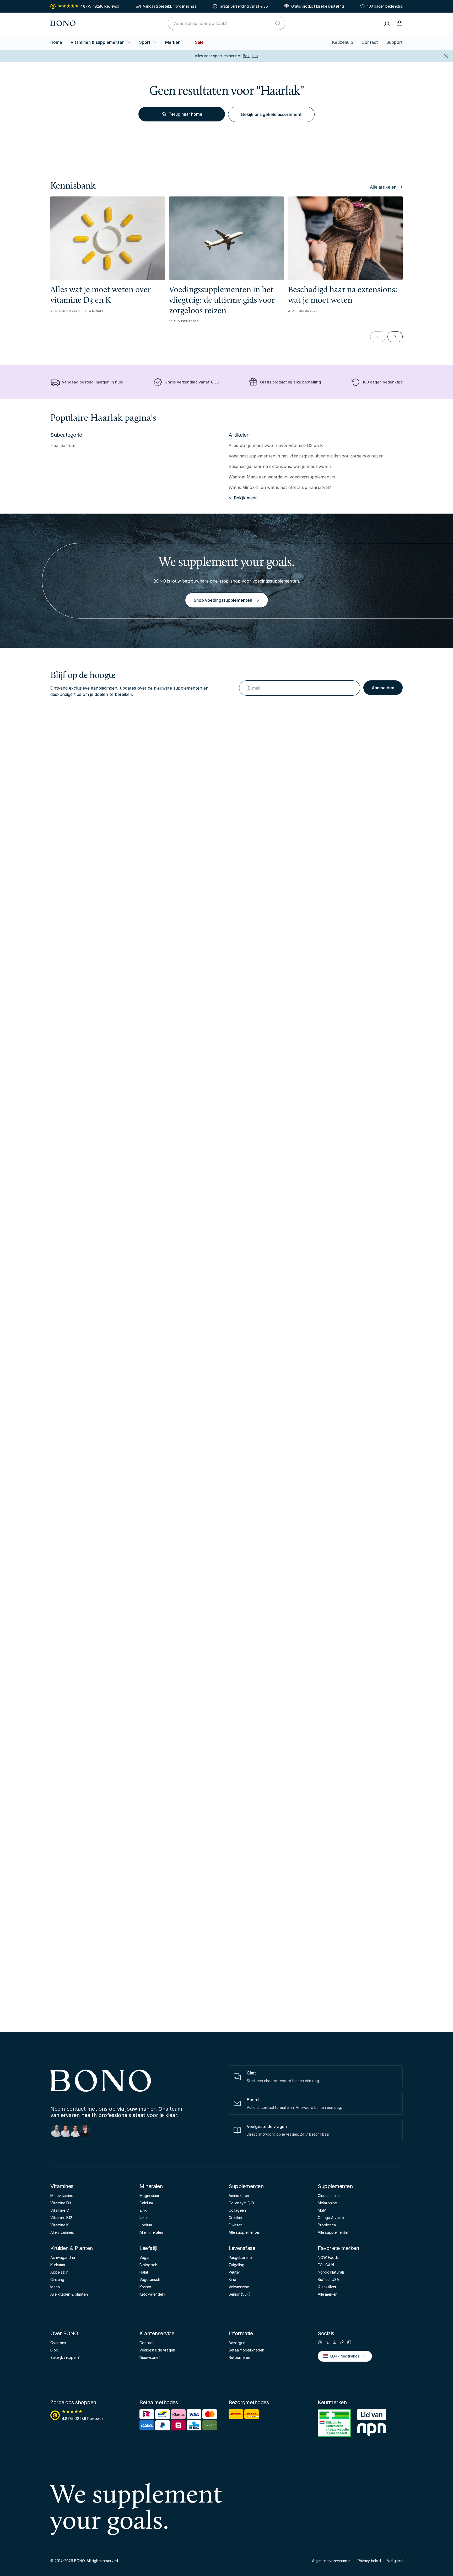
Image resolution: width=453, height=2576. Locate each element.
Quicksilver (327, 2287)
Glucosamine (329, 2196)
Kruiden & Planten (72, 2248)
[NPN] (372, 2424)
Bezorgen (237, 2343)
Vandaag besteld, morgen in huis (170, 6)
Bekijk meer (245, 498)
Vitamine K (60, 2225)
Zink (143, 2210)
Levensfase (242, 2248)
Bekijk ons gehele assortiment (271, 114)
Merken (173, 42)
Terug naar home (185, 114)
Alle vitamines (62, 2232)
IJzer (144, 2218)
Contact (370, 42)
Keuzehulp (343, 42)
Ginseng (57, 2279)
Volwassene (239, 2287)
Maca (55, 2287)
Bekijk (250, 56)
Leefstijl (148, 2248)
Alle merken (328, 2294)
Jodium (146, 2225)
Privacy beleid (369, 2561)
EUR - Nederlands (343, 2356)
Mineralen (151, 2186)
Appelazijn (59, 2272)
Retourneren (239, 2357)
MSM (322, 2210)
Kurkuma (58, 2265)
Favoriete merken (338, 2248)
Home (56, 42)
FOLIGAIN (326, 2265)
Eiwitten (236, 2225)
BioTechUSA (328, 2279)
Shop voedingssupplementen (223, 600)
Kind (232, 2279)
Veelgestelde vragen (157, 2350)
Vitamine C (60, 2210)
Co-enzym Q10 (241, 2203)
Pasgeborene (240, 2257)
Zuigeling (236, 2265)
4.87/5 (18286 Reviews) (100, 6)
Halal (144, 2272)
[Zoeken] (278, 23)
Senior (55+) (240, 2294)
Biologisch (148, 2265)
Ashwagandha (63, 2257)
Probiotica (327, 2225)
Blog (54, 2350)
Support (395, 42)
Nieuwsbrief (150, 2357)
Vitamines (62, 2186)
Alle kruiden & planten (69, 2294)
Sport (145, 42)
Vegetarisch (150, 2279)
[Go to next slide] (395, 337)
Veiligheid (395, 2561)
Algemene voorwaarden (332, 2561)
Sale (199, 42)
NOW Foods (328, 2257)
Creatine (236, 2218)
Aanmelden (383, 688)
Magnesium (149, 2196)
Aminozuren (239, 2196)
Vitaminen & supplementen (98, 42)
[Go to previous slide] (378, 337)
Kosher (145, 2287)
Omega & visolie (331, 2218)
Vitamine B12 (61, 2218)
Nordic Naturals (331, 2272)
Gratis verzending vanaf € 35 (244, 6)
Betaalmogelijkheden (246, 2350)
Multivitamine (62, 2196)
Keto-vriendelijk (153, 2294)
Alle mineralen (151, 2232)
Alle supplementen (244, 2232)
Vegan (145, 2257)
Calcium (146, 2203)
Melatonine (327, 2203)
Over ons (58, 2343)
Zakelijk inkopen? (65, 2357)
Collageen (237, 2210)
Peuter (234, 2272)
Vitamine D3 (61, 2203)
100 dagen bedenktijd (385, 6)
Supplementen (246, 2186)
